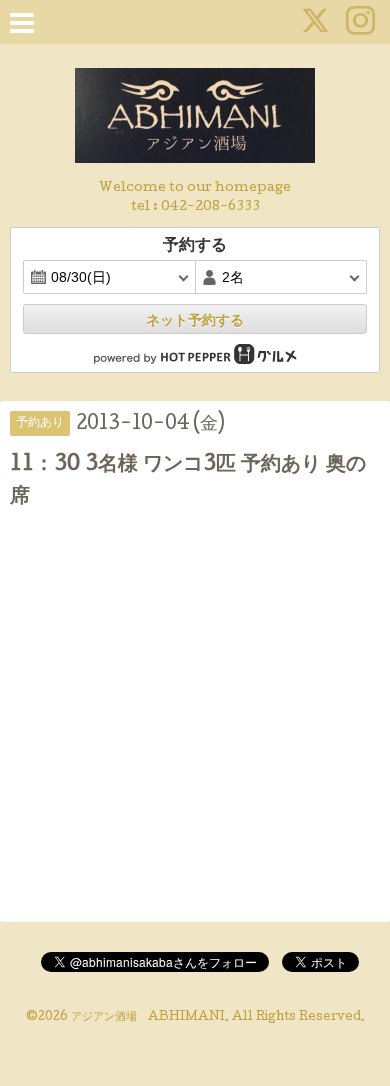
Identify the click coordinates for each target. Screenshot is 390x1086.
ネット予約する (195, 320)
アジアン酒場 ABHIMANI (148, 1018)
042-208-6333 (210, 207)
